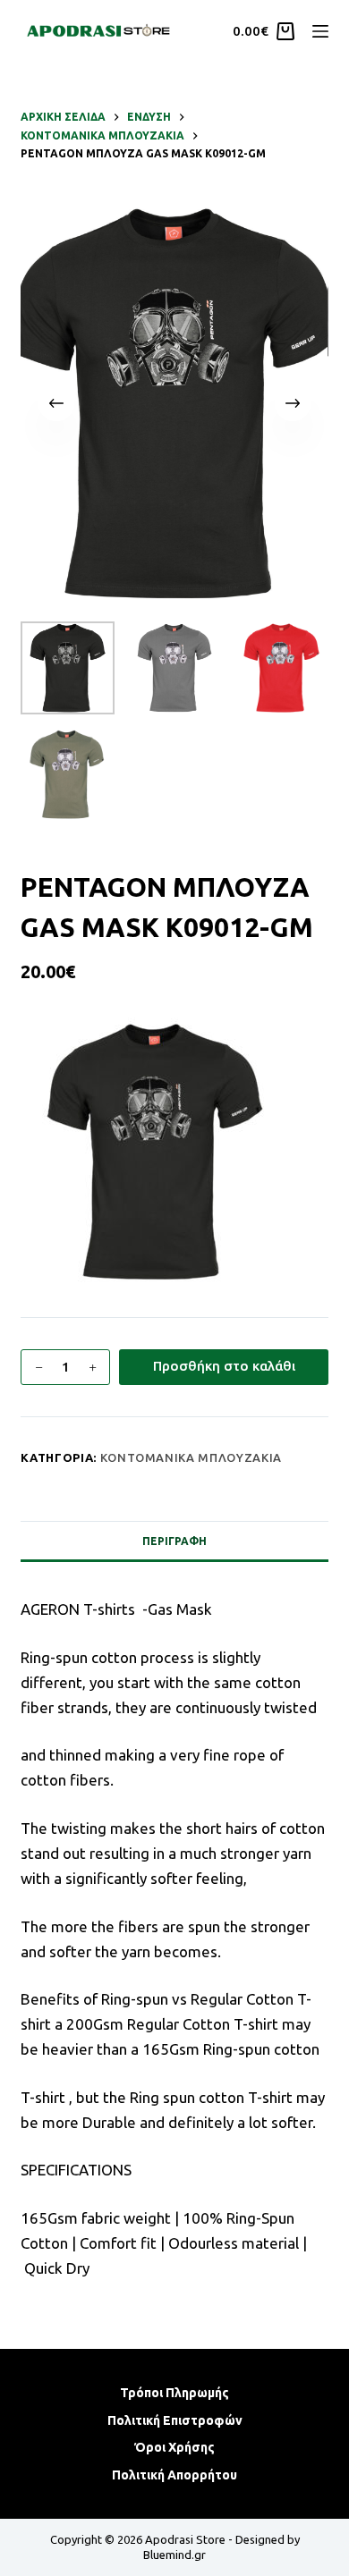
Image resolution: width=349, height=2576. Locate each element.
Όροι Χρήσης (174, 2447)
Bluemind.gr (174, 2555)
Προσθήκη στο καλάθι (224, 1366)
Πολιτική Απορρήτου (174, 2475)
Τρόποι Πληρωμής (174, 2393)
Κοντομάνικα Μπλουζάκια (191, 1457)
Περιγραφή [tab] (174, 1541)
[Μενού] (320, 31)
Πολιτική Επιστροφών (175, 2420)
